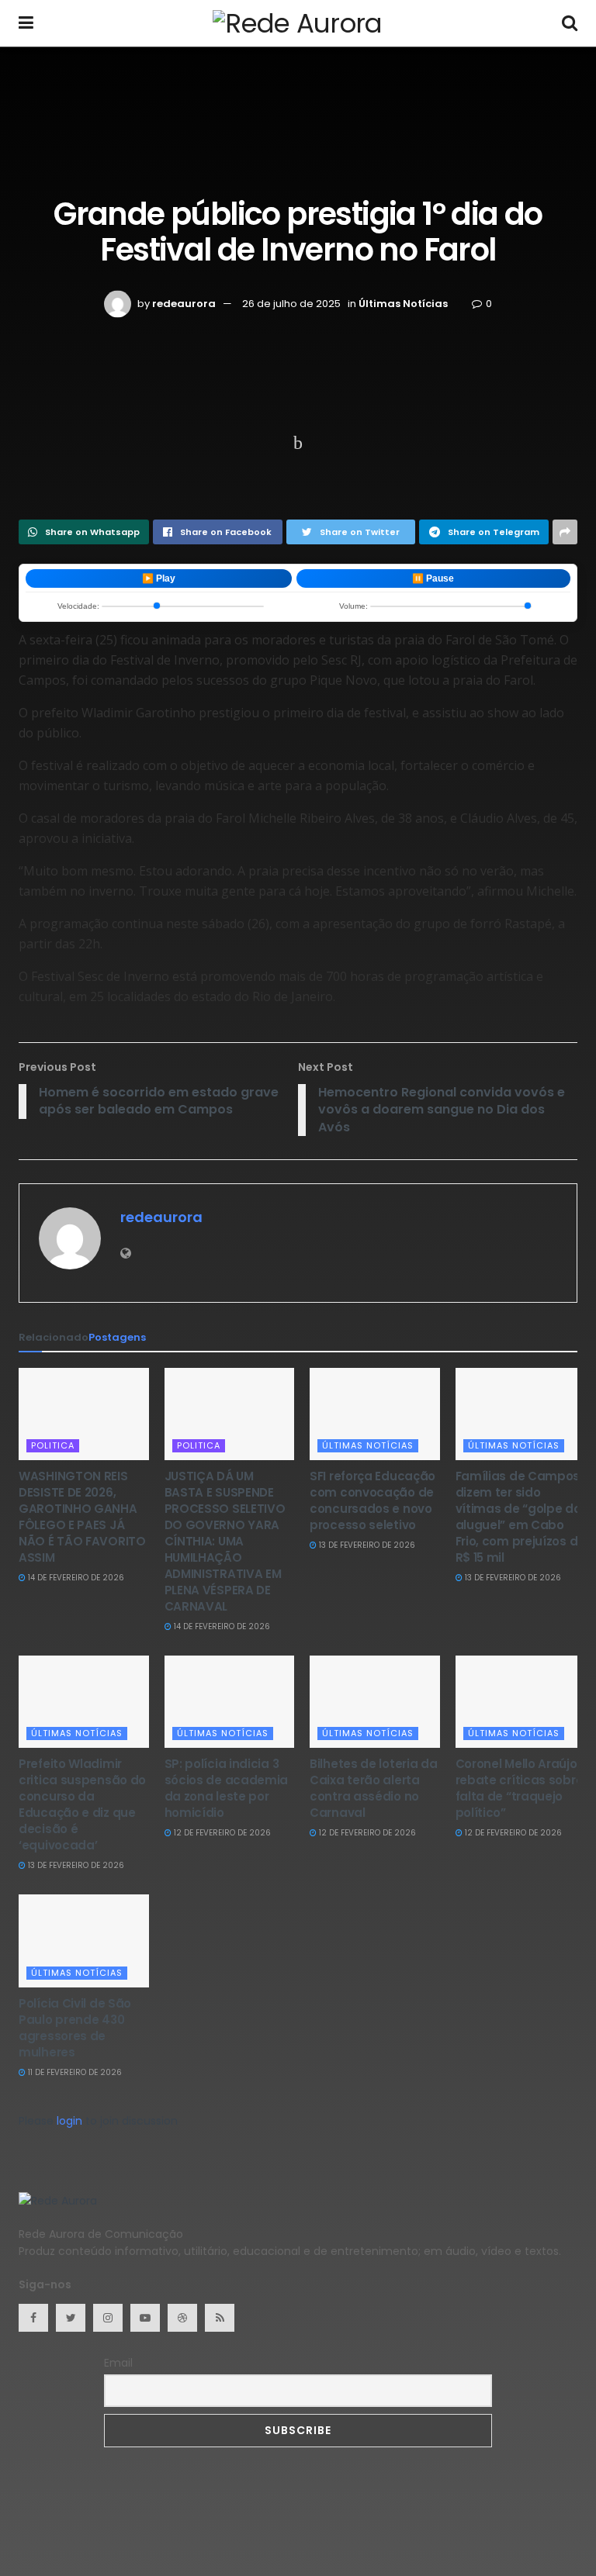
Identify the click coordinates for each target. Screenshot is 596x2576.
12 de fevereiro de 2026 (221, 1833)
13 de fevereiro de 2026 (366, 1545)
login (69, 2121)
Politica (53, 1445)
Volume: (353, 606)
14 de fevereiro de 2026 (75, 1578)
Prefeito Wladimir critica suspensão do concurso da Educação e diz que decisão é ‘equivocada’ (82, 1804)
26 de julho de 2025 (291, 304)
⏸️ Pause (433, 578)
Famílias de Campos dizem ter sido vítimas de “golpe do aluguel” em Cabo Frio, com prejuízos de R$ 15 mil (520, 1517)
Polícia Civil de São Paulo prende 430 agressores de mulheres (75, 2028)
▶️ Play (159, 578)
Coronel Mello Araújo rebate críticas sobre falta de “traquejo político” (520, 1788)
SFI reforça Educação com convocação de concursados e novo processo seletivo (372, 1500)
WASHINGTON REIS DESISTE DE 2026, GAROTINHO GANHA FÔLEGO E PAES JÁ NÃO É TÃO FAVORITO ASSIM (82, 1517)
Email (118, 2363)
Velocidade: (78, 606)
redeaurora (184, 304)
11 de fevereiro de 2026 (74, 2072)
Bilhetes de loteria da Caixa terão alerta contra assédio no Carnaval (373, 1788)
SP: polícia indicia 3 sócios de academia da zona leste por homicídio (227, 1788)
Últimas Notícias (403, 304)
